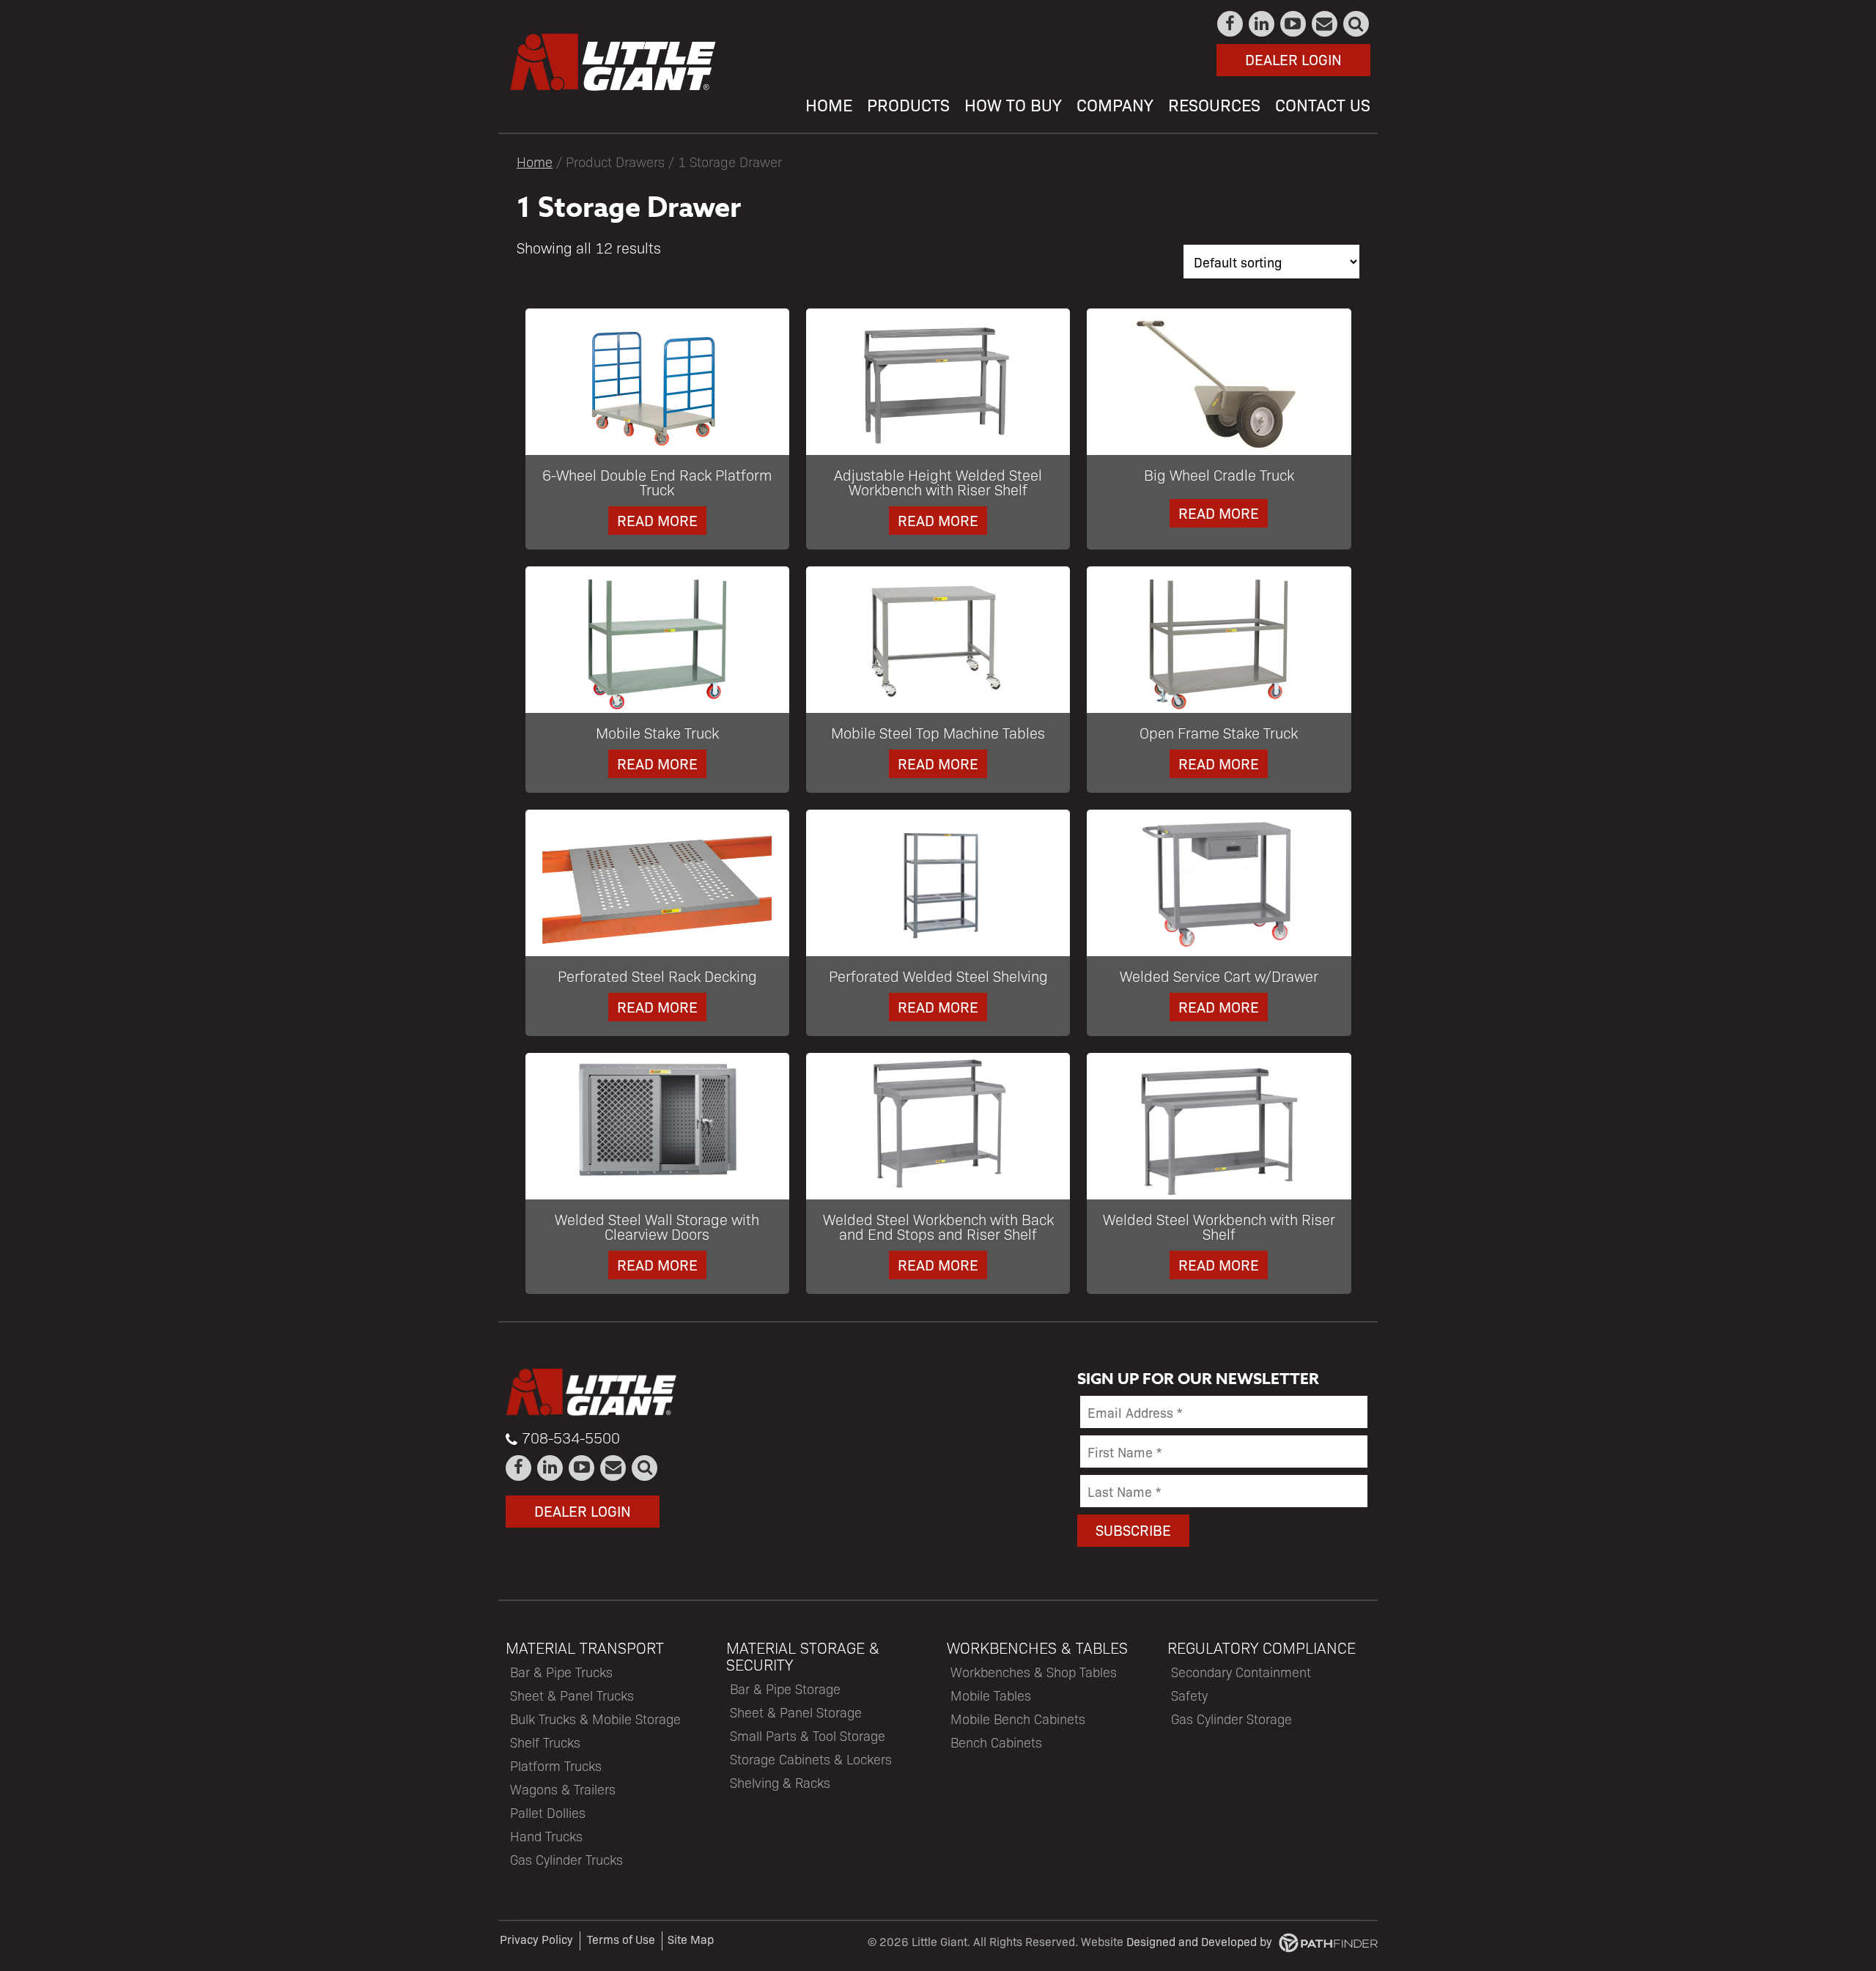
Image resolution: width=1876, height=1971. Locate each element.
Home (535, 161)
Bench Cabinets (996, 1742)
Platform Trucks (556, 1765)
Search (1357, 24)
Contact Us (1325, 24)
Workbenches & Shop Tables (1034, 1672)
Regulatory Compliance (1262, 1648)
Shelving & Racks (780, 1782)
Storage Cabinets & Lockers (811, 1759)
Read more (657, 520)
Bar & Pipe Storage (785, 1689)
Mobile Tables (991, 1695)
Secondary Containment (1241, 1672)
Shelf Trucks (545, 1742)
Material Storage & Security (803, 1656)
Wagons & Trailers (563, 1789)
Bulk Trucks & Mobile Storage (595, 1719)
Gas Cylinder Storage (1231, 1719)
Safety (1189, 1695)
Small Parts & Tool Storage (808, 1735)
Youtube (1294, 24)
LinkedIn (1262, 24)
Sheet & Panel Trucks (572, 1695)
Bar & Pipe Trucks (561, 1672)
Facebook (1231, 24)
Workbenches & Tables (1037, 1648)
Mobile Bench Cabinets (1018, 1719)
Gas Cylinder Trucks (566, 1859)
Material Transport (585, 1648)
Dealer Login (1293, 59)
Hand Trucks (546, 1836)
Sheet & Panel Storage (796, 1712)
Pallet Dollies (548, 1812)
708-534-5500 (571, 1438)
